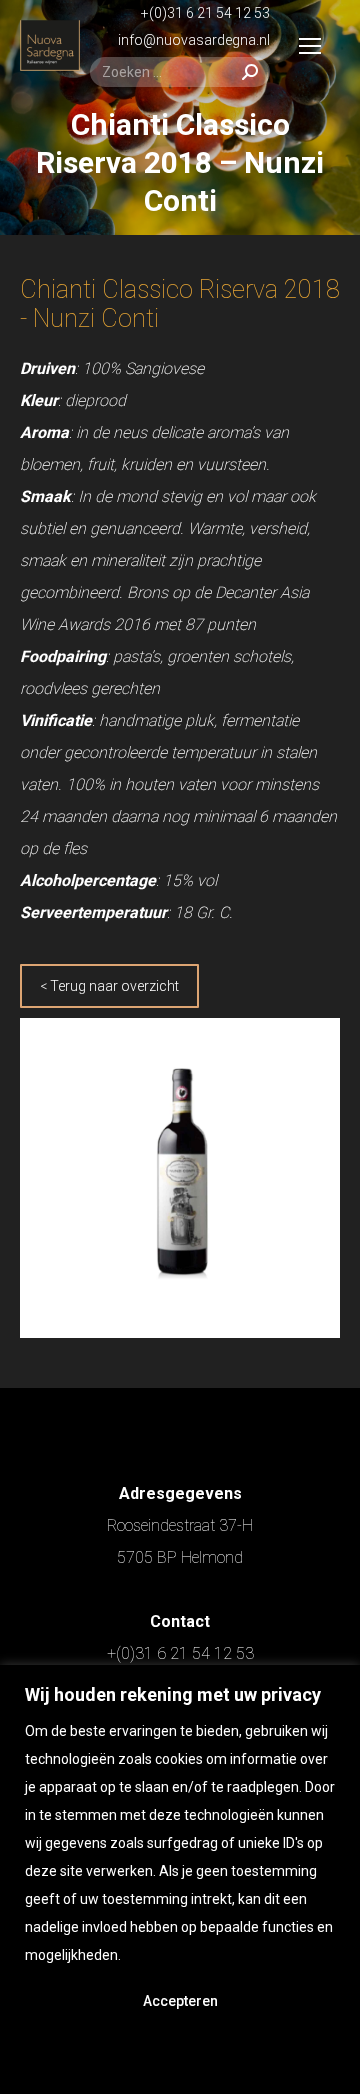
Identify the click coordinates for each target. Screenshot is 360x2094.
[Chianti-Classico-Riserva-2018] (180, 1178)
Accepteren (180, 2001)
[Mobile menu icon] (310, 46)
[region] (180, 1879)
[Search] (250, 72)
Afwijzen (180, 2055)
